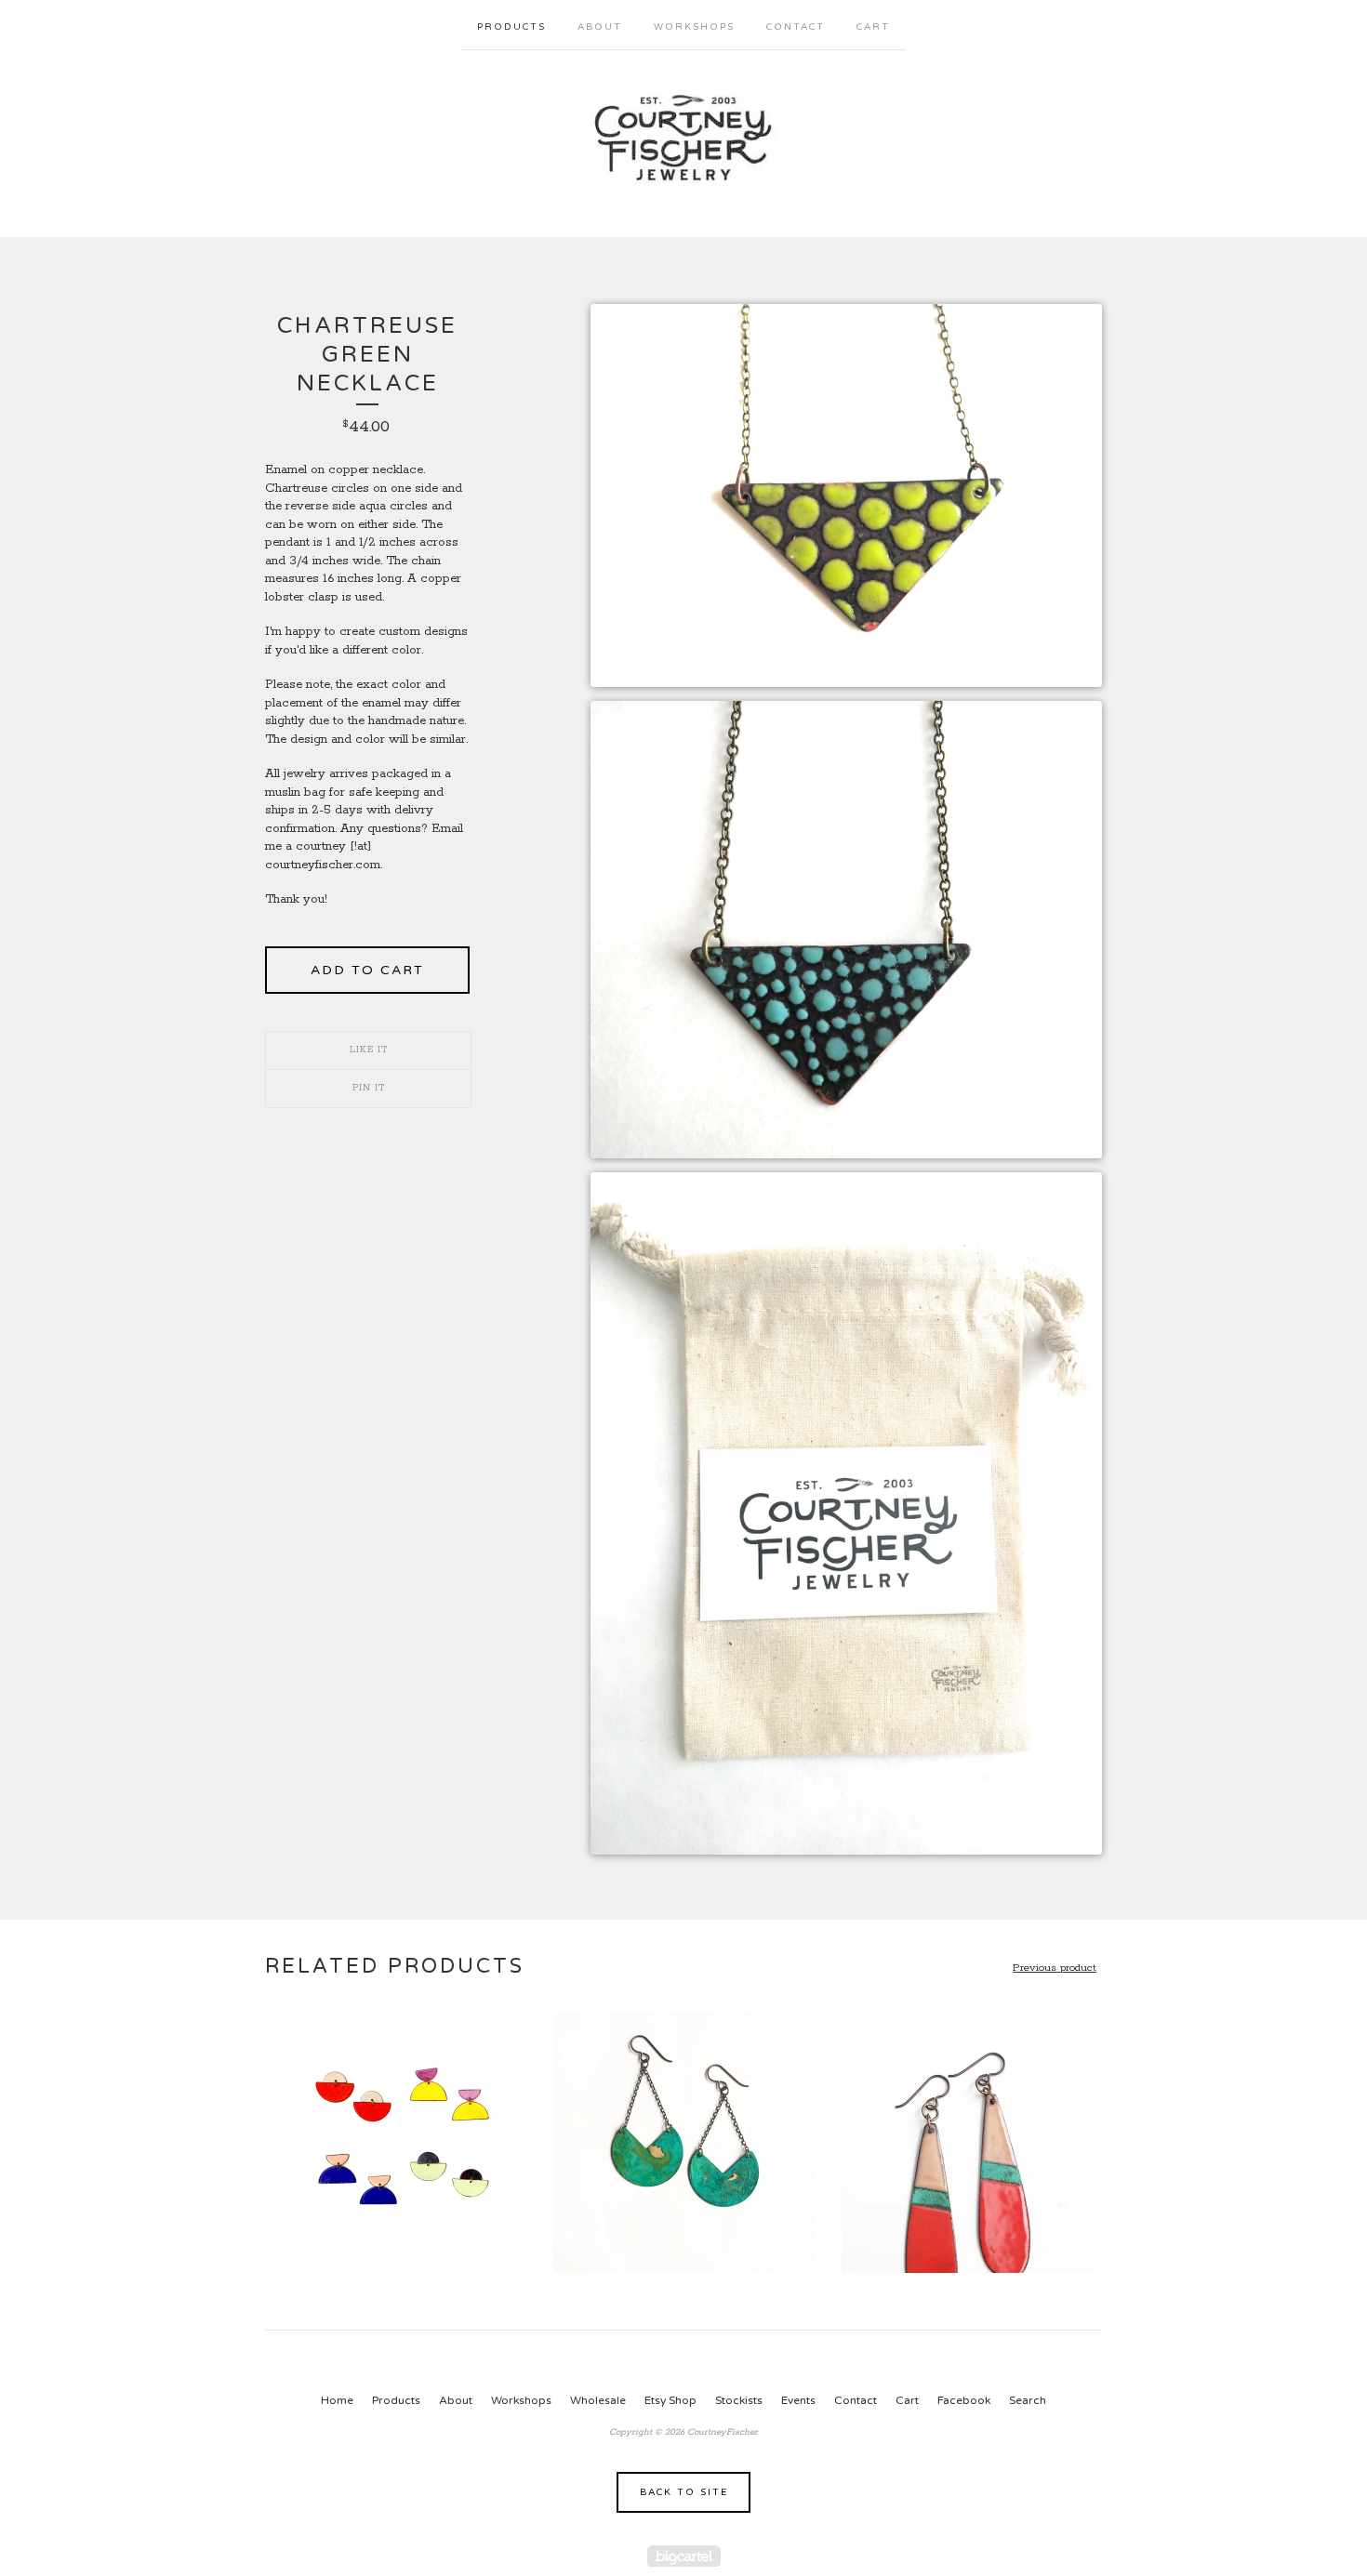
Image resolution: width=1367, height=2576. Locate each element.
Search (1028, 2400)
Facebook (964, 2400)
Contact (796, 27)
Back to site (684, 2492)
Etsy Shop (670, 2400)
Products (511, 27)
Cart (873, 27)
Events (798, 2400)
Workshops (694, 27)
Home (337, 2400)
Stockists (739, 2400)
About (600, 27)
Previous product (1055, 1968)
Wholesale (598, 2400)
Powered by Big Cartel (684, 2556)
